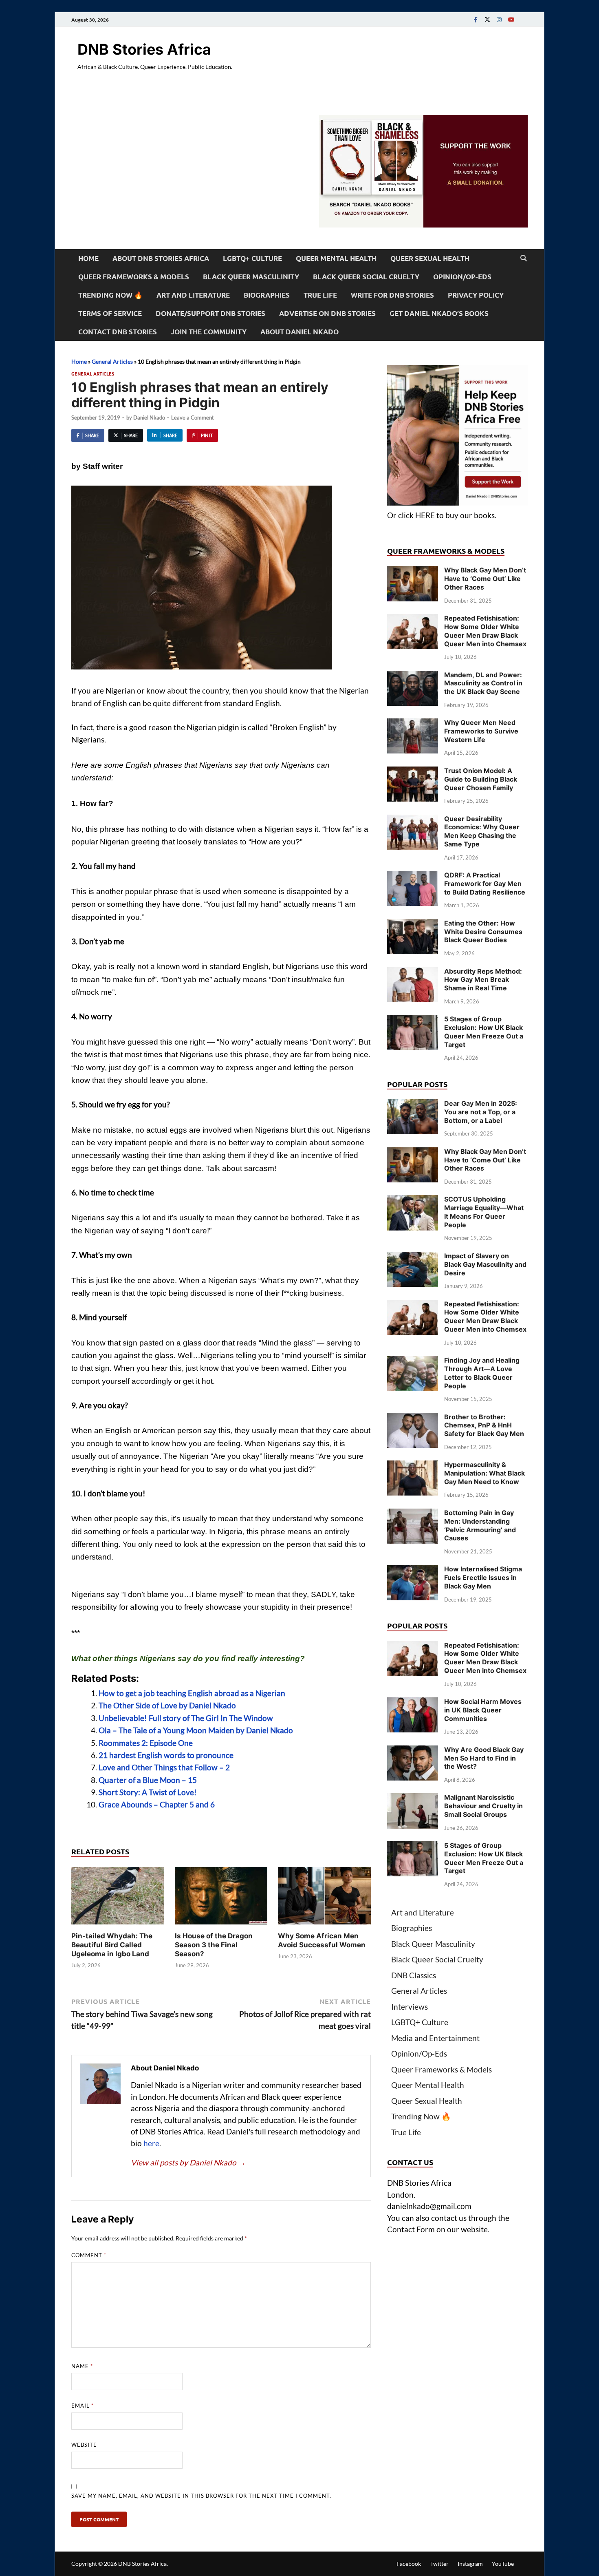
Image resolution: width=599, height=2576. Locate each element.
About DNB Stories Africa (161, 258)
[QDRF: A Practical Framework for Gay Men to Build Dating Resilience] (413, 876)
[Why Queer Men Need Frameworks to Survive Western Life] (413, 724)
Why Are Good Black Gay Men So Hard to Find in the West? (484, 1758)
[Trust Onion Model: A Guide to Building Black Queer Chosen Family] (413, 772)
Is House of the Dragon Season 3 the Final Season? (214, 1945)
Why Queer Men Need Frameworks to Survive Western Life (481, 731)
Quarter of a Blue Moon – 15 (148, 1780)
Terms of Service (110, 313)
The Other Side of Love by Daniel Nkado (167, 1705)
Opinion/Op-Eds (462, 277)
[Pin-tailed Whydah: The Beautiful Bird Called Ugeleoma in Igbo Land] (118, 1898)
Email (83, 2406)
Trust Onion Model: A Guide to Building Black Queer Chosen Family (481, 779)
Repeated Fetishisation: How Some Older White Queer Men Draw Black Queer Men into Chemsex (485, 631)
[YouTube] (511, 19)
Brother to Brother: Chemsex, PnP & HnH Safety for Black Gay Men (484, 1425)
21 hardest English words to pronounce (166, 1755)
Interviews (410, 2007)
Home (88, 258)
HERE (425, 515)
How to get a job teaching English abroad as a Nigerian (192, 1693)
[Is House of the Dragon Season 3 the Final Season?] (221, 1898)
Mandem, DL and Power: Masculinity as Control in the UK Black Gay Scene (483, 683)
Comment (89, 2255)
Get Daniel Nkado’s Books (439, 313)
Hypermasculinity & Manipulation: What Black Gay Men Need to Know (484, 1473)
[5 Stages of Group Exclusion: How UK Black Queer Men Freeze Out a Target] (413, 1020)
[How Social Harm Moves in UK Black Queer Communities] (413, 1703)
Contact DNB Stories (118, 332)
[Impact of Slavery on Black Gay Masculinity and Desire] (413, 1257)
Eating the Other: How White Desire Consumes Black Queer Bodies (483, 932)
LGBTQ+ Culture (252, 258)
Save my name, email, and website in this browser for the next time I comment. (201, 2496)
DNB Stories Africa (144, 49)
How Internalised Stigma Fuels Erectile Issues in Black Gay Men (483, 1577)
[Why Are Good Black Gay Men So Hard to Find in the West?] (413, 1751)
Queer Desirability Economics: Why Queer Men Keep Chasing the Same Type (482, 831)
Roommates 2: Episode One (146, 1743)
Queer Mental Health (336, 258)
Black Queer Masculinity (251, 277)
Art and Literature (193, 295)
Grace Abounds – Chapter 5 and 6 (157, 1804)
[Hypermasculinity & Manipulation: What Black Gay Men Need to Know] (413, 1466)
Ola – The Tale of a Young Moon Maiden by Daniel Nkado (196, 1730)
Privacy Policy (476, 295)
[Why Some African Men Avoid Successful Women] (324, 1898)
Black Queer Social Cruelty (366, 277)
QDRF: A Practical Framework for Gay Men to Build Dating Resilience (485, 884)
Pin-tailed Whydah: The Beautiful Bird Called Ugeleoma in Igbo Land (112, 1945)
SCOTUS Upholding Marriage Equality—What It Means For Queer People (484, 1212)
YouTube (503, 2564)
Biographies (267, 295)
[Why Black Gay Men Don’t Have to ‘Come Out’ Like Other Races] (413, 571)
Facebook (409, 2564)
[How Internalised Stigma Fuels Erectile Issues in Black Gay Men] (413, 1570)
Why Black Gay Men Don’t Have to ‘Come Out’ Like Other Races (485, 579)
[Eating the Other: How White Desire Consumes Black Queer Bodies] (413, 925)
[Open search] (524, 258)
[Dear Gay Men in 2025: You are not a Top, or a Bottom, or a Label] (413, 1105)
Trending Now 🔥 (110, 295)
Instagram (470, 2564)
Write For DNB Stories (392, 295)
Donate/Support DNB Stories (210, 313)
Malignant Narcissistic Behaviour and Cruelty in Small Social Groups (483, 1806)
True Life (320, 295)
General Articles (112, 361)
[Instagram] (499, 19)
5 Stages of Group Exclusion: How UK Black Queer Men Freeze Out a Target (484, 1032)
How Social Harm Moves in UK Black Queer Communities (483, 1710)
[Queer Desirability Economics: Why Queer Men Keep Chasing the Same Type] (413, 820)
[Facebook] (476, 19)
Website (84, 2445)
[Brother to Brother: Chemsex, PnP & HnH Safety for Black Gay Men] (413, 1418)
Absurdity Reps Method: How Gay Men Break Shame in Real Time (483, 980)
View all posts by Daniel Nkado (188, 2162)
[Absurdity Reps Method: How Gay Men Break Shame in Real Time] (413, 973)
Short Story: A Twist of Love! (148, 1792)
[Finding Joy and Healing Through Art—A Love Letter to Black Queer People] (413, 1362)
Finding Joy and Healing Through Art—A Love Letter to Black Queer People (482, 1373)
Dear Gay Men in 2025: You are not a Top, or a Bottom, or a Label (481, 1112)
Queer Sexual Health (430, 258)
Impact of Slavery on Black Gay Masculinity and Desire (485, 1264)
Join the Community (209, 332)
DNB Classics (414, 1975)
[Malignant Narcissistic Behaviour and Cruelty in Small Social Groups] (413, 1799)
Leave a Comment (193, 418)
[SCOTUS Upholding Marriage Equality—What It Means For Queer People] (413, 1201)
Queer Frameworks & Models (134, 277)
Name (82, 2366)
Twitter (439, 2564)
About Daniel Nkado (299, 332)
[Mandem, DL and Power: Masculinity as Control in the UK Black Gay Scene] (413, 676)
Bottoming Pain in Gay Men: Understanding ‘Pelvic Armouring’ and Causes (480, 1525)
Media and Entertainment (435, 2038)
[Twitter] (487, 19)
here (151, 2143)
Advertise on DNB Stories (327, 313)
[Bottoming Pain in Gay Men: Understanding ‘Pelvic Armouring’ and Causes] (413, 1514)
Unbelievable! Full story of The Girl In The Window (186, 1718)
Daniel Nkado (149, 418)
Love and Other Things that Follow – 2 (164, 1767)
